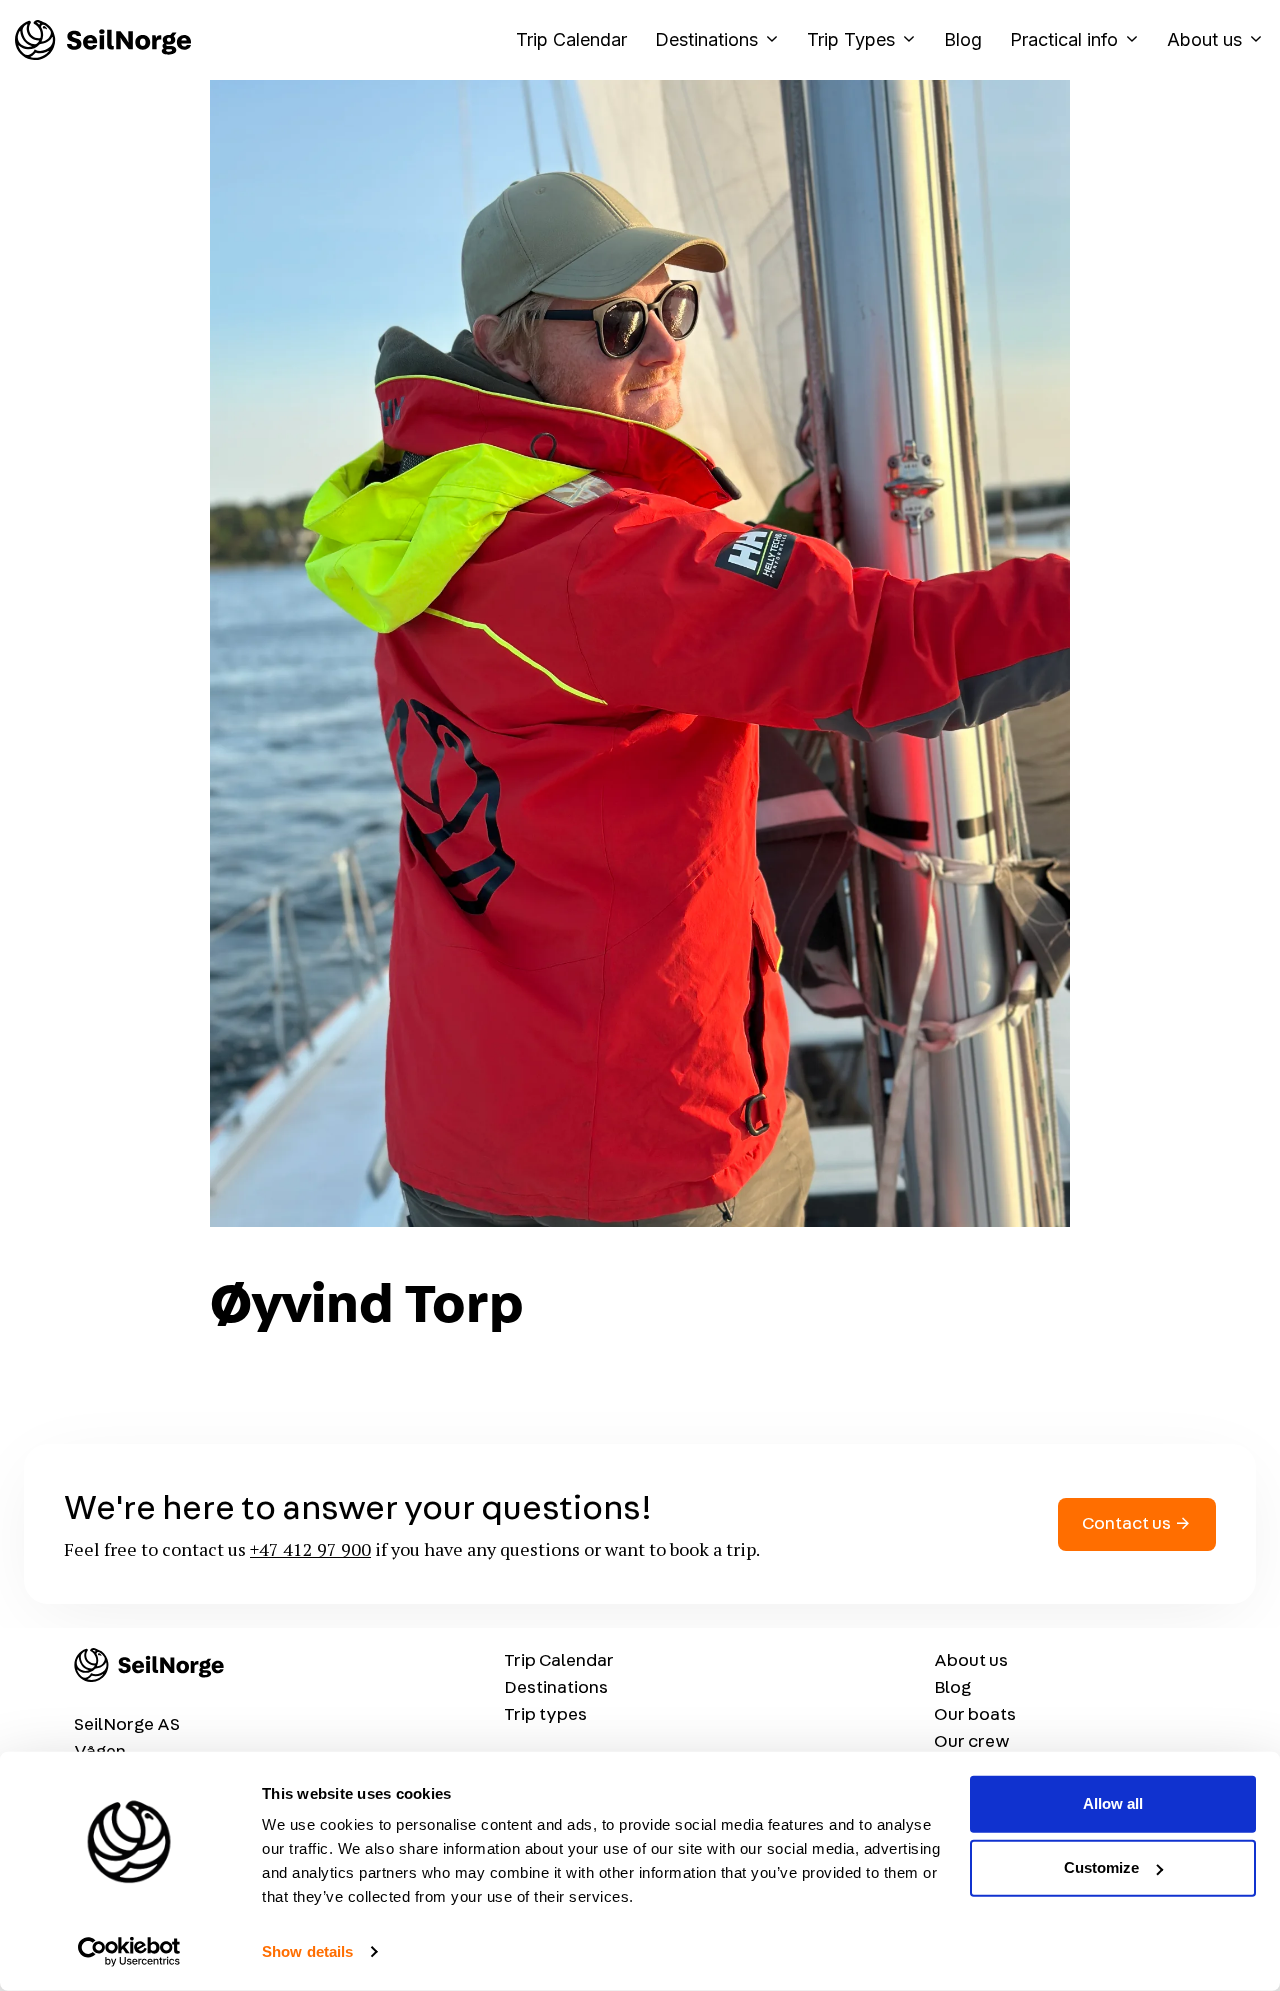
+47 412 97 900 (310, 1549)
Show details (307, 1951)
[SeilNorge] (103, 40)
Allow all (1113, 1803)
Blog (963, 39)
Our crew (972, 1742)
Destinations (706, 39)
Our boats (975, 1715)
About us (1204, 39)
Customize (1101, 1867)
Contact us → (1137, 1524)
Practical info (1064, 39)
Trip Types (851, 39)
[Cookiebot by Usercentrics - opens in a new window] (129, 1952)
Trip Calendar (571, 39)
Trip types (545, 1715)
